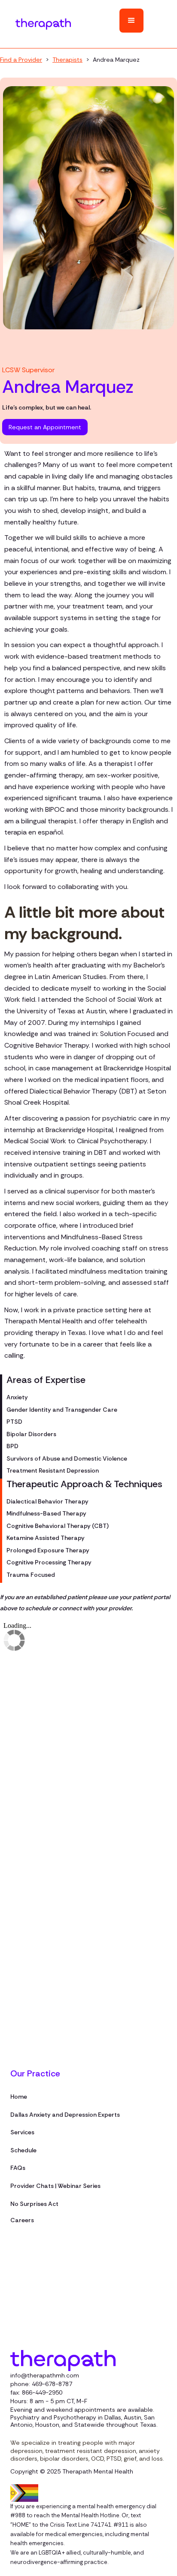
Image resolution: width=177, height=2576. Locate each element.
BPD (12, 1446)
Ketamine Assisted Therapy (46, 1538)
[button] (131, 21)
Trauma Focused (31, 1575)
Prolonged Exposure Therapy (48, 1551)
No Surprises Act (34, 2204)
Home (19, 2097)
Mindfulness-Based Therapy (46, 1514)
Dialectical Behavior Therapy (47, 1502)
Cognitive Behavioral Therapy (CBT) (58, 1526)
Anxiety (17, 1398)
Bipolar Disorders (31, 1434)
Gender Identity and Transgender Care (62, 1410)
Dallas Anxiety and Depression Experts (65, 2115)
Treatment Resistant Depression (53, 1471)
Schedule (23, 2151)
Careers (22, 2220)
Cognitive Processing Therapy (49, 1563)
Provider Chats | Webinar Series (55, 2186)
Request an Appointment (45, 427)
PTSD (14, 1422)
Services (22, 2133)
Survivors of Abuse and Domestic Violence (67, 1459)
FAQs (18, 2168)
